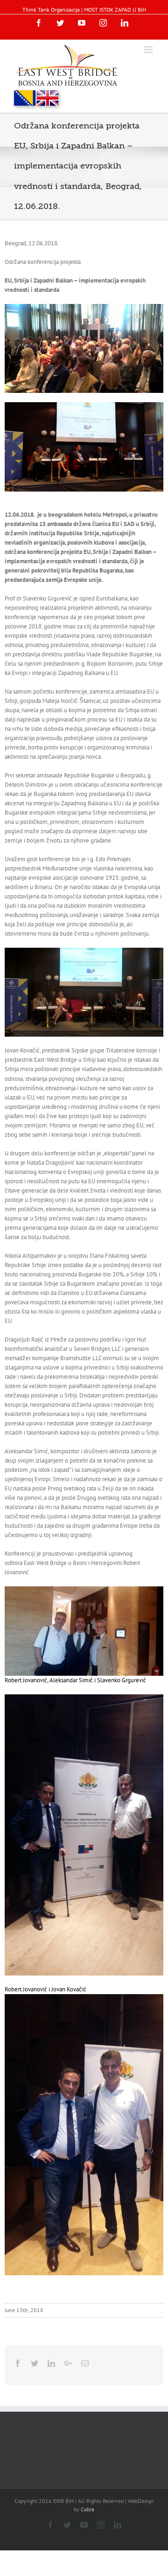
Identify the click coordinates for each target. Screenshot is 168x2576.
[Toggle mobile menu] (149, 50)
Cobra (87, 2509)
